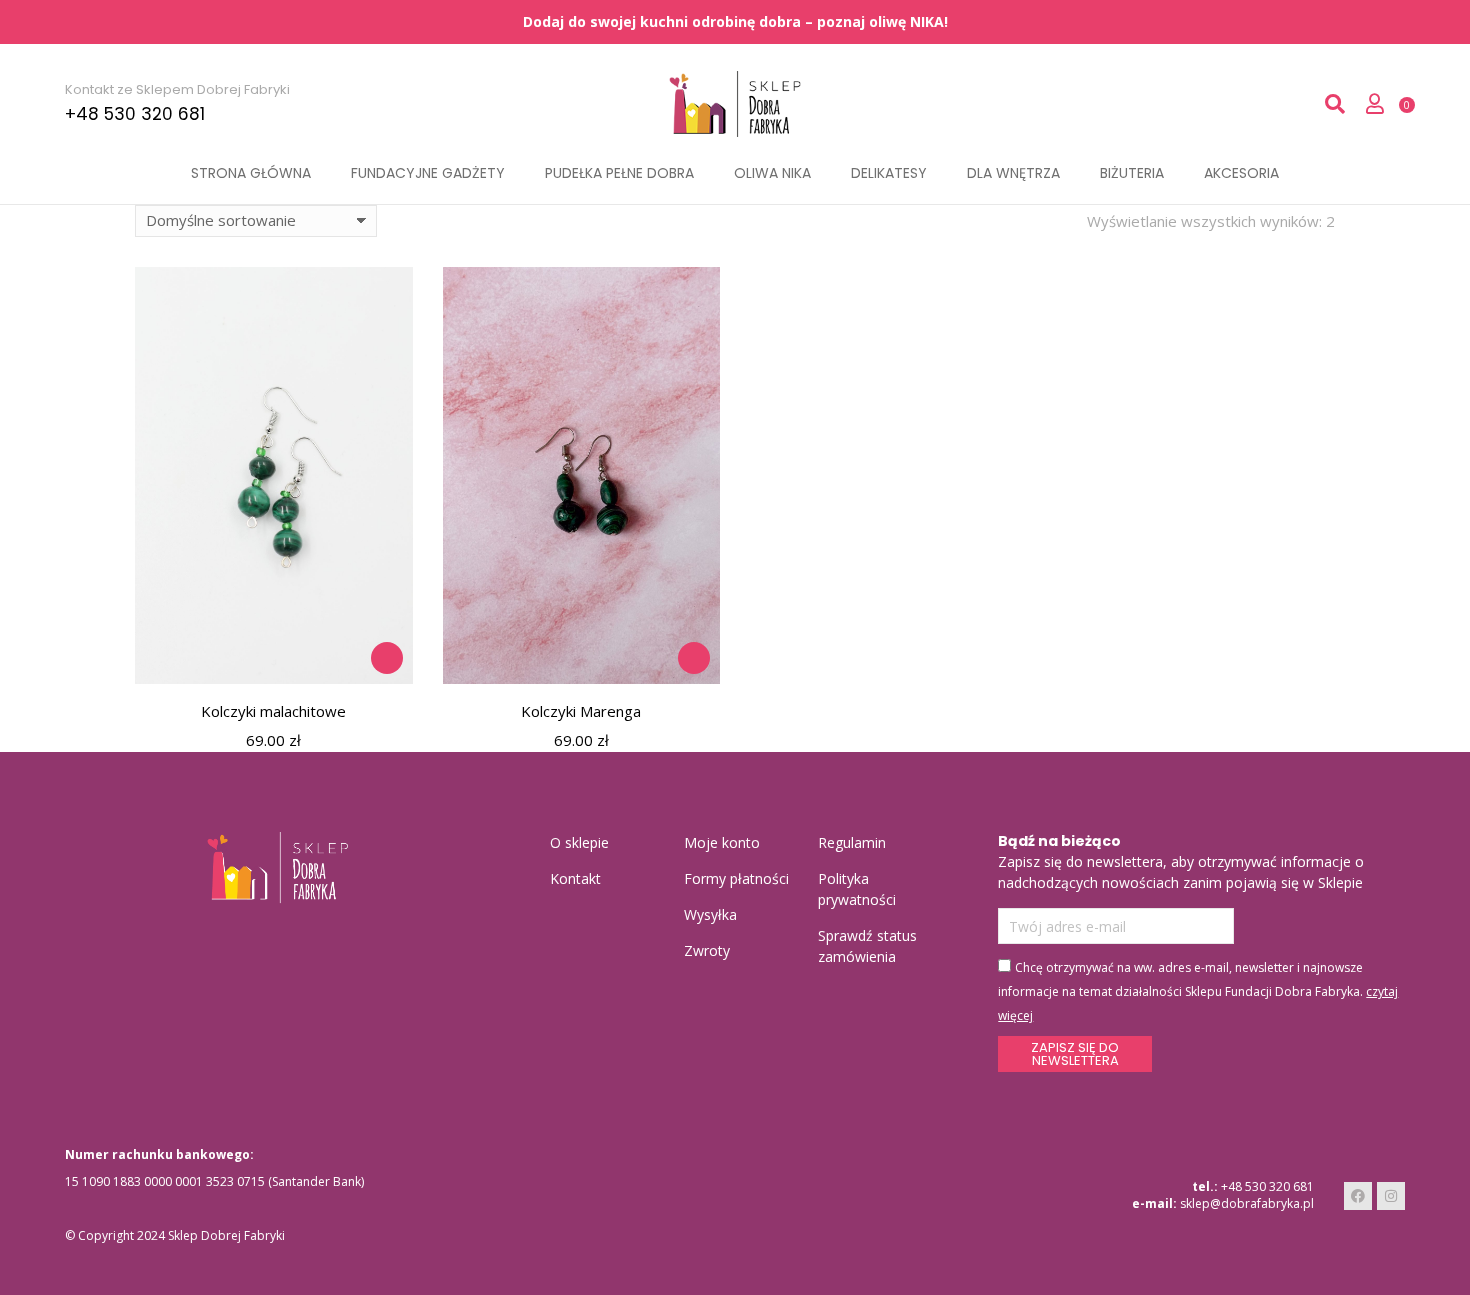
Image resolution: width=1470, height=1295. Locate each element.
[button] (387, 658)
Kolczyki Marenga (581, 711)
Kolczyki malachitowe (273, 711)
